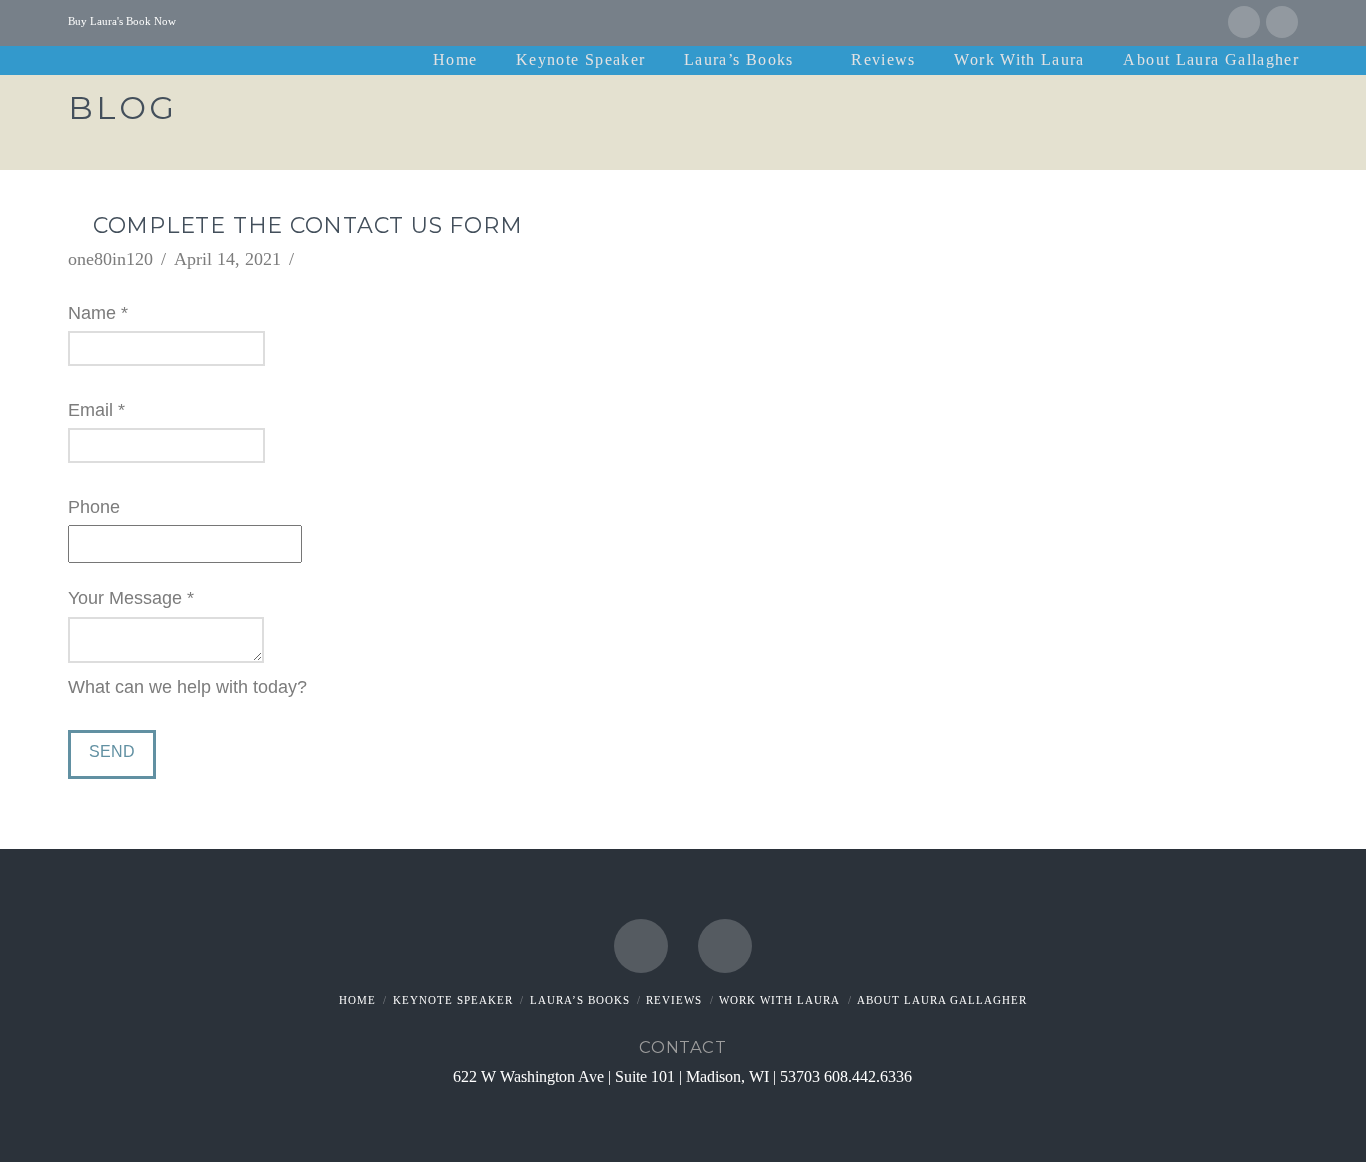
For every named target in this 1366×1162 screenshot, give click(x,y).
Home (357, 1000)
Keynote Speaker (453, 1000)
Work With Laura (779, 1000)
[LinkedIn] (1282, 22)
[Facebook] (1244, 22)
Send (112, 751)
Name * (98, 313)
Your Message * (131, 598)
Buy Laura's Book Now (122, 21)
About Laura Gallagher (942, 1000)
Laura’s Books (580, 1000)
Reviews (674, 1000)
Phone (94, 507)
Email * (96, 410)
